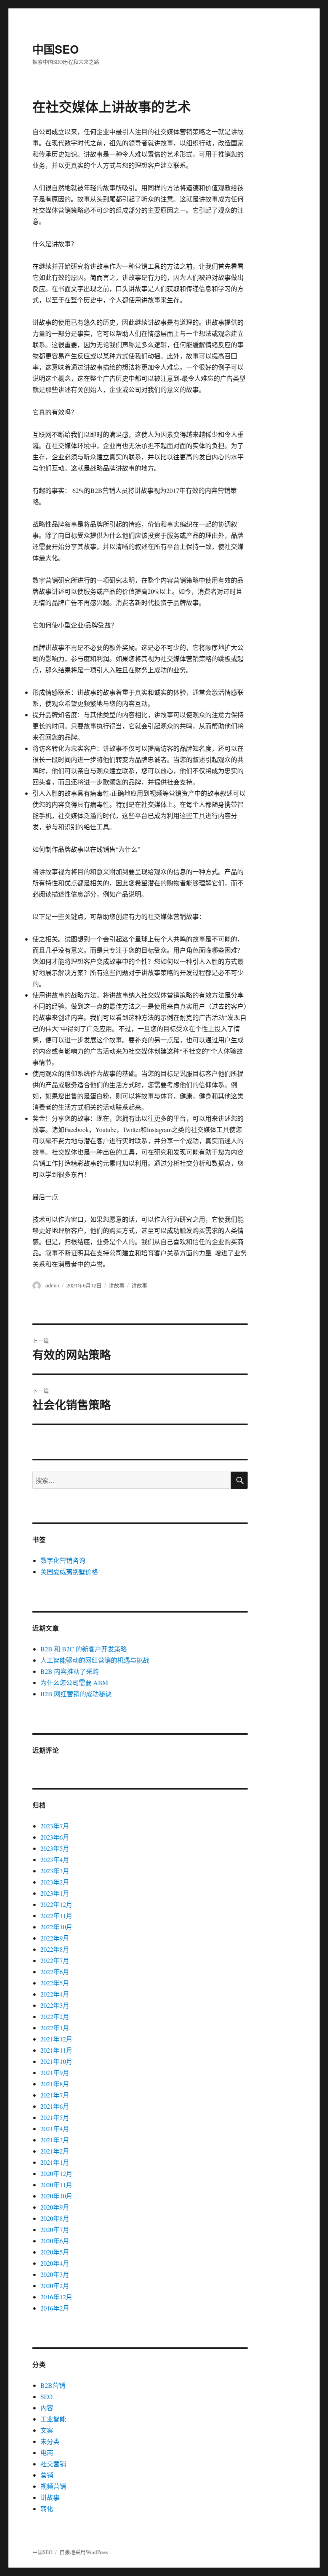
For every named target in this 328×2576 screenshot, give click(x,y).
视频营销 (53, 2486)
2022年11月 (56, 1915)
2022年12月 (56, 1904)
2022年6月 (55, 1972)
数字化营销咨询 (63, 1560)
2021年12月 (56, 2039)
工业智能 (53, 2419)
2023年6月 (55, 1837)
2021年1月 (55, 2162)
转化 (47, 2509)
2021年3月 (55, 2140)
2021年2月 (55, 2151)
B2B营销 (53, 2385)
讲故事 (117, 1285)
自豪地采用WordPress (84, 2552)
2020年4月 (55, 2263)
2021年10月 (56, 2061)
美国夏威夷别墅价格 (69, 1572)
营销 (47, 2475)
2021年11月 (56, 2050)
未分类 (50, 2441)
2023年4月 (55, 1859)
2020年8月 (55, 2218)
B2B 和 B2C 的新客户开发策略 (84, 1649)
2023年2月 (55, 1882)
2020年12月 (56, 2173)
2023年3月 (55, 1871)
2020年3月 (55, 2274)
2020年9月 (55, 2207)
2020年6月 (55, 2241)
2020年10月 (56, 2196)
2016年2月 (55, 2308)
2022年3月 (55, 2005)
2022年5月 (55, 1983)
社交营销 (53, 2464)
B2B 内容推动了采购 (70, 1671)
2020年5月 (55, 2252)
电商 (47, 2452)
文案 (47, 2430)
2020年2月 (55, 2285)
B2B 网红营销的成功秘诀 (76, 1694)
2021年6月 (55, 2106)
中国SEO (56, 49)
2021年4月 (55, 2129)
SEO (47, 2396)
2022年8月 (55, 1949)
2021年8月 (55, 2084)
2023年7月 (55, 1826)
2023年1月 (55, 1893)
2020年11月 (56, 2185)
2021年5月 (55, 2117)
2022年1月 (55, 2028)
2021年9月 (55, 2072)
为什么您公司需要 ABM (74, 1682)
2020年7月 (55, 2229)
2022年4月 (55, 1994)
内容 (47, 2408)
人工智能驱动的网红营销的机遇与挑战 (95, 1660)
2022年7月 (55, 1960)
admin (52, 1285)
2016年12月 (56, 2297)
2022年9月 (55, 1938)
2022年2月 (55, 2016)
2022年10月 (56, 1927)
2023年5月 (55, 1848)
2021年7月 (55, 2095)
